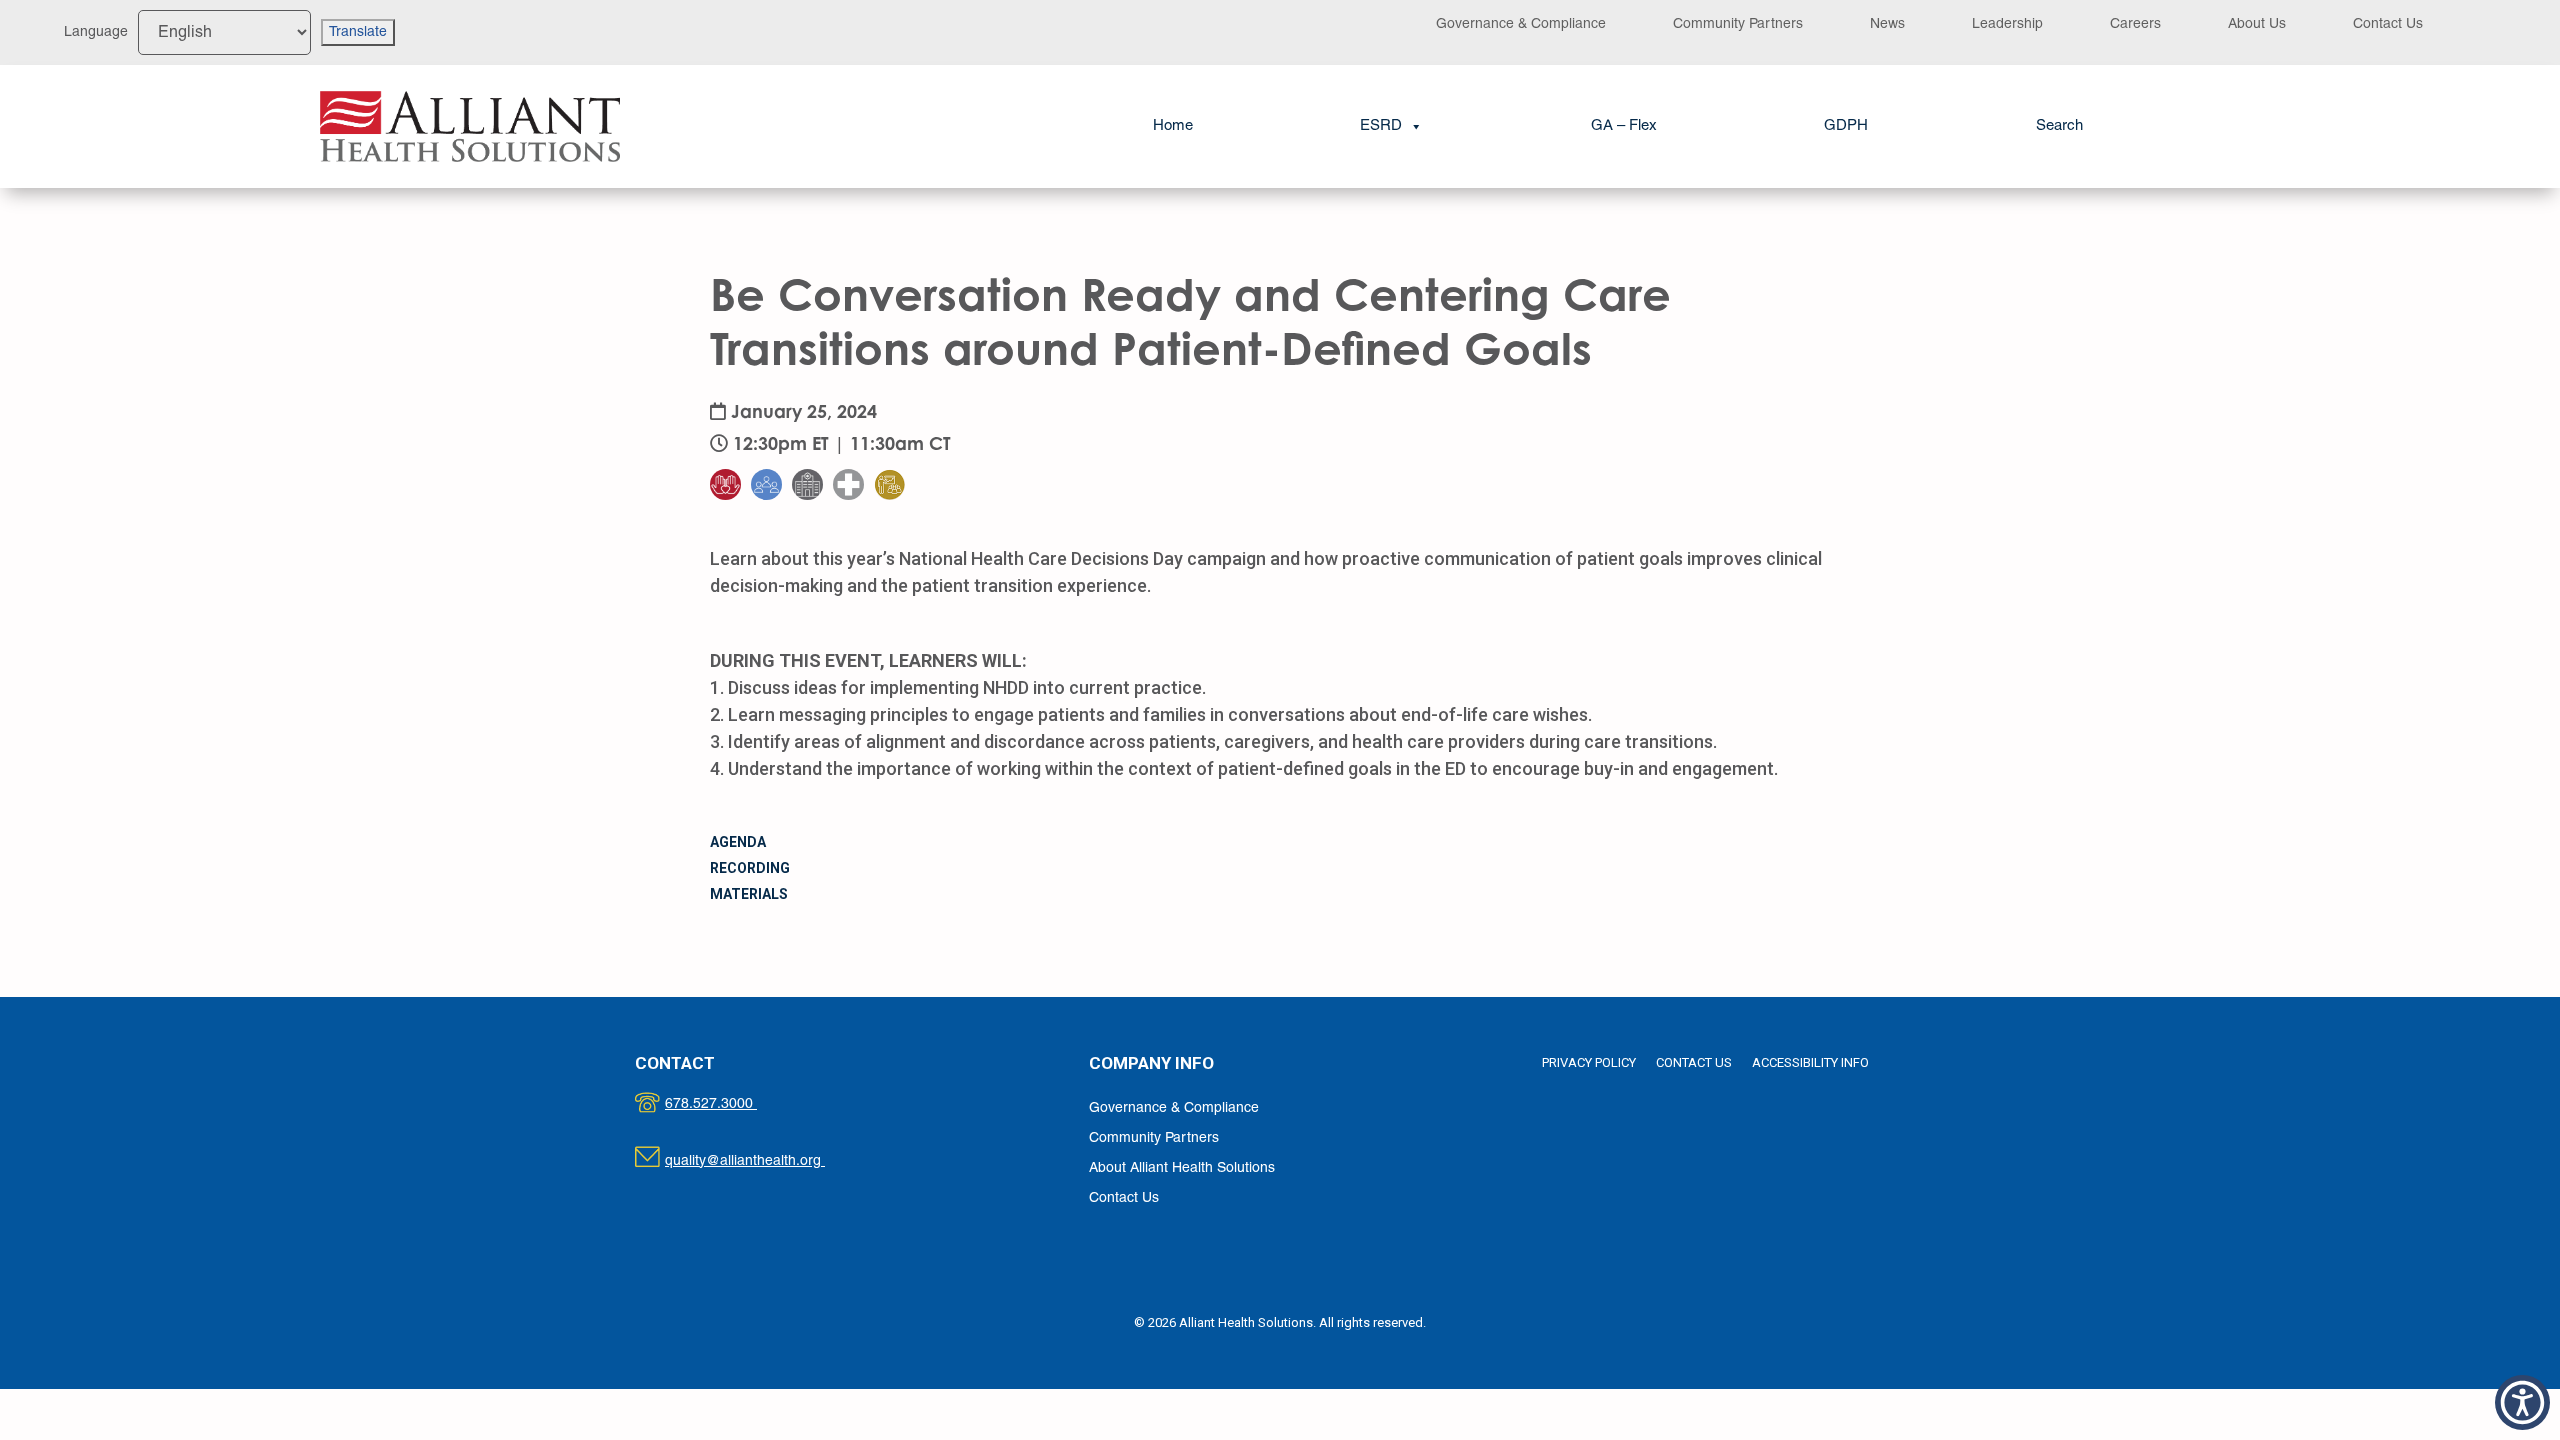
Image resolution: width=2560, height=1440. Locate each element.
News (1887, 24)
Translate (358, 32)
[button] (2059, 126)
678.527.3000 (731, 1104)
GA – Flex (1624, 126)
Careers (2135, 24)
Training (902, 444)
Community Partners (1738, 24)
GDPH (1846, 126)
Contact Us (2388, 24)
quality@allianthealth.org (762, 1161)
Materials (749, 894)
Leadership (2007, 24)
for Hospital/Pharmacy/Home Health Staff (861, 423)
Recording (750, 868)
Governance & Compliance (1521, 24)
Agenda (738, 842)
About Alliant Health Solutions (1182, 1168)
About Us (2257, 24)
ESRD (1381, 126)
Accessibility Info (1810, 1062)
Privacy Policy (1589, 1062)
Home (1173, 126)
